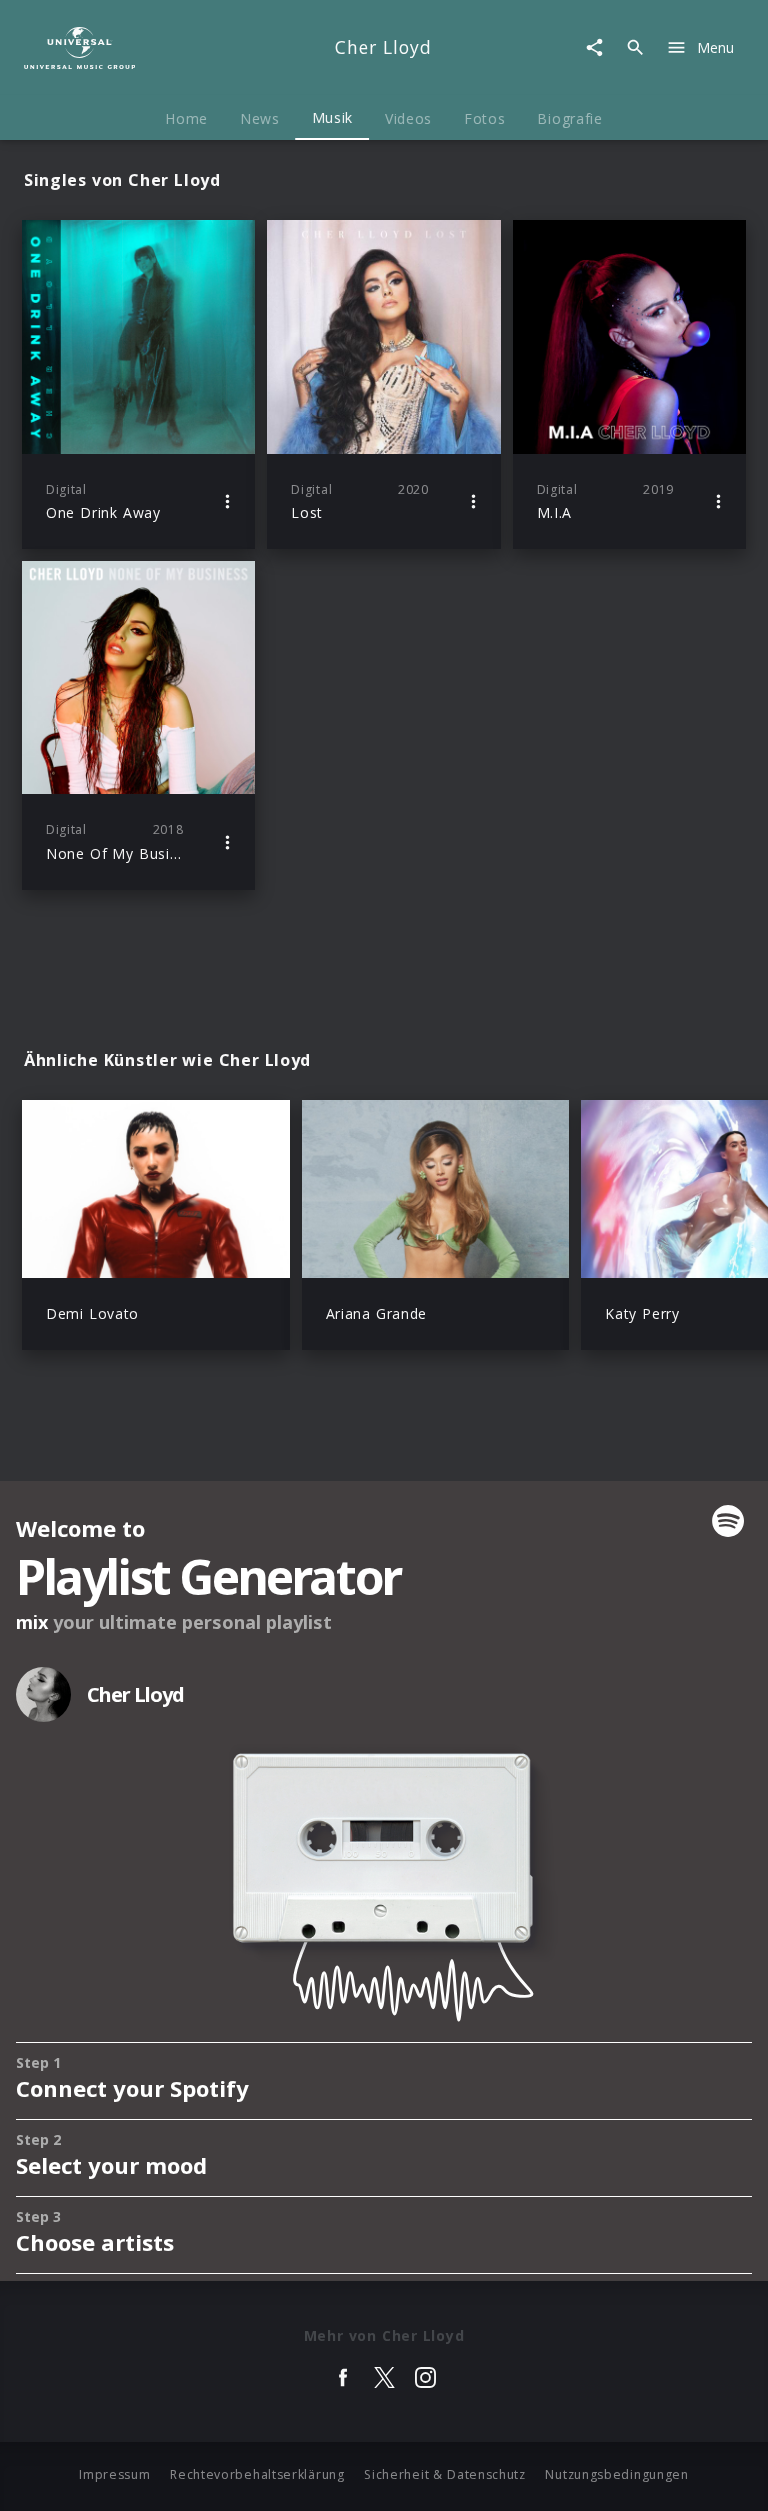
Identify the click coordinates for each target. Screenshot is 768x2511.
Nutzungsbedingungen (616, 2474)
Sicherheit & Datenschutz (445, 2474)
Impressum (114, 2474)
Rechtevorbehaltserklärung (257, 2474)
